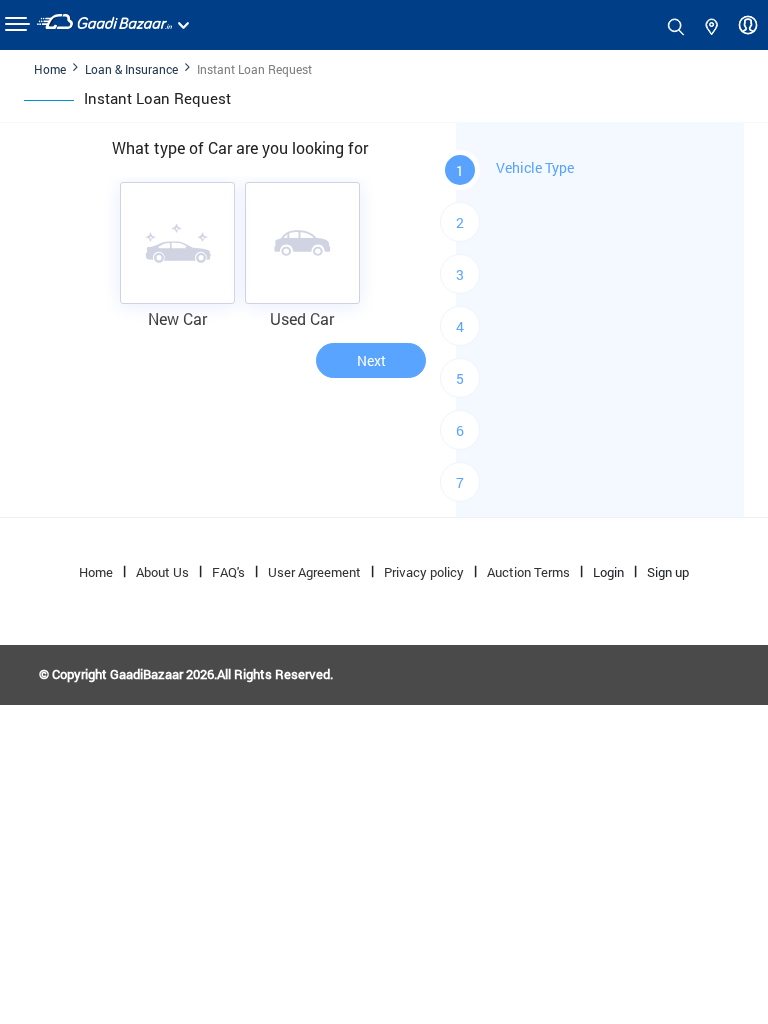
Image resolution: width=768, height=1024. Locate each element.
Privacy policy (424, 572)
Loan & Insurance (131, 69)
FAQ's (228, 572)
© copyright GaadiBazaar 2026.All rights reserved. (186, 674)
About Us (162, 572)
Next (371, 360)
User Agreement (314, 572)
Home (50, 69)
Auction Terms (528, 572)
